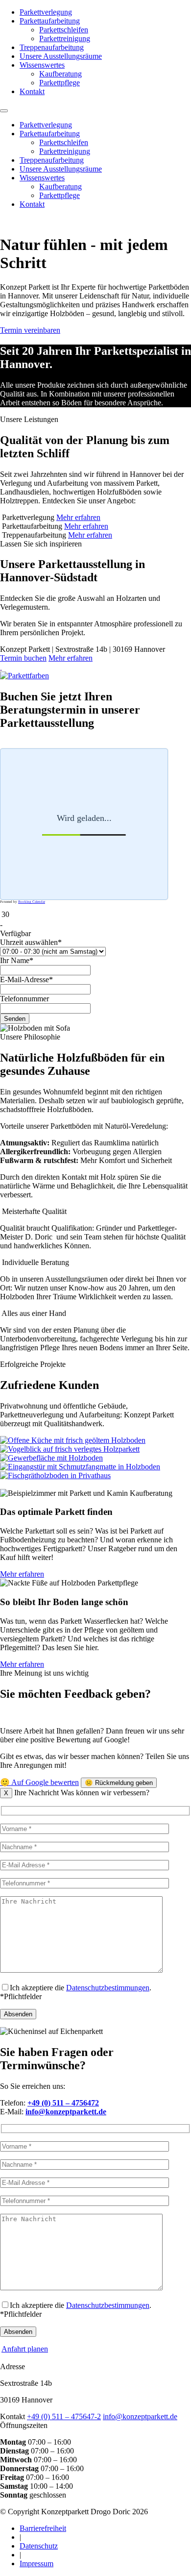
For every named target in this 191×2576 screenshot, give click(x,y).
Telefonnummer (24, 999)
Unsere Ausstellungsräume (61, 56)
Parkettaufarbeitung (50, 21)
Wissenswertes (42, 65)
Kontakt (32, 91)
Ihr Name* (17, 960)
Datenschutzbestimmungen (108, 1988)
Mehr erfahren (78, 517)
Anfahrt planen (25, 2349)
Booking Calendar (32, 902)
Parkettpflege (60, 83)
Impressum (36, 2564)
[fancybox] (1, 667)
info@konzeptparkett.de (140, 2416)
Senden (15, 1019)
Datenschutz (39, 2546)
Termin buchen (23, 658)
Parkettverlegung (46, 12)
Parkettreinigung (65, 38)
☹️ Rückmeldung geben (119, 1783)
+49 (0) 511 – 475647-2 (64, 2416)
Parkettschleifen (64, 30)
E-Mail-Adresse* (26, 979)
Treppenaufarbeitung (52, 47)
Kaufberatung (60, 74)
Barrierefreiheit (43, 2528)
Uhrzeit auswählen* (31, 942)
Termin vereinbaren (30, 330)
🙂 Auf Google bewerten (39, 1782)
